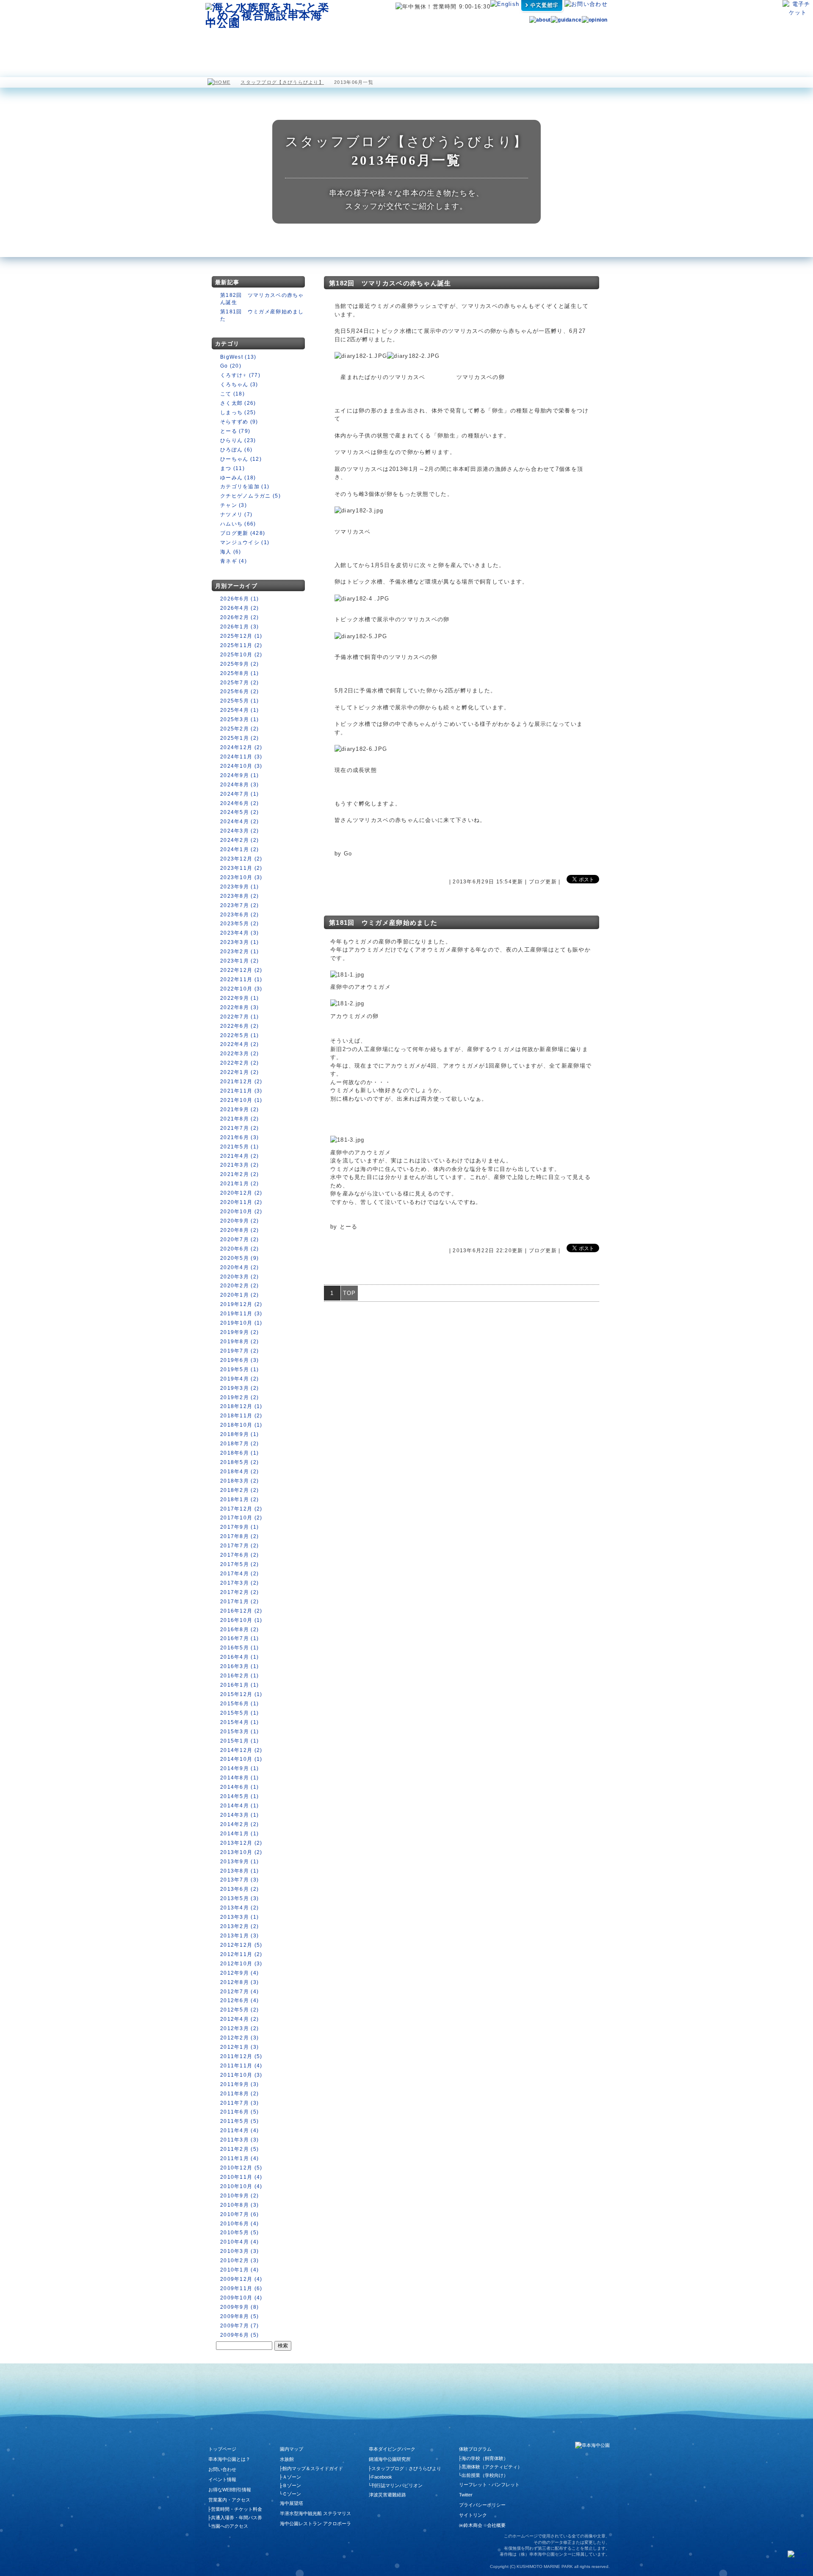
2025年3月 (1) (239, 719)
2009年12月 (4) (241, 2279)
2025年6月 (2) (239, 692)
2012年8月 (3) (239, 1982)
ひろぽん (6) (236, 450)
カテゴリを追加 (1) (245, 487)
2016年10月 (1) (241, 1620)
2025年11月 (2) (241, 645)
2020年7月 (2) (239, 1240)
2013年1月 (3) (239, 1936)
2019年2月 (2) (239, 1397)
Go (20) (231, 366)
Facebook (382, 2477)
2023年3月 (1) (239, 942)
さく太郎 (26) (238, 403)
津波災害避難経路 (387, 2495)
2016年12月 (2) (241, 1611)
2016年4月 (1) (239, 1657)
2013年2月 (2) (239, 1926)
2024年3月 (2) (239, 831)
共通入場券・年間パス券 (236, 2518)
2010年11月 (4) (241, 2177)
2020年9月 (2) (239, 1221)
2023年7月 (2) (239, 905)
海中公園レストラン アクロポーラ (424, 42)
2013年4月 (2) (239, 1908)
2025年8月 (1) (239, 673)
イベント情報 (222, 2479)
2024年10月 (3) (241, 766)
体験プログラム (538, 42)
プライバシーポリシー (482, 2505)
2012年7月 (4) (239, 1992)
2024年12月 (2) (241, 747)
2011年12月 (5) (241, 2056)
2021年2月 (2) (239, 1174)
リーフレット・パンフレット (489, 2485)
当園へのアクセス (230, 2526)
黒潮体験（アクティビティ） (492, 2467)
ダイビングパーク (486, 42)
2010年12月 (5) (241, 2168)
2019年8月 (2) (239, 1342)
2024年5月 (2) (239, 812)
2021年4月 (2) (239, 1156)
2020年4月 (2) (239, 1267)
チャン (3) (234, 505)
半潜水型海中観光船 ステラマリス (365, 42)
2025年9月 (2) (239, 664)
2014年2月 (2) (239, 1824)
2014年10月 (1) (241, 1759)
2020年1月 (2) (239, 1295)
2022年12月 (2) (241, 970)
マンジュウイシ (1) (245, 542)
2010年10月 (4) (241, 2186)
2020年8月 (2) (239, 1230)
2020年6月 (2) (239, 1249)
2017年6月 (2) (239, 1555)
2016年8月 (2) (239, 1630)
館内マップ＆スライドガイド (313, 2468)
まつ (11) (232, 468)
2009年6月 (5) (239, 2335)
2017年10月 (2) (241, 1518)
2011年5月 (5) (239, 2121)
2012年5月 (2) (239, 2010)
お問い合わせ (222, 2469)
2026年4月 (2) (239, 608)
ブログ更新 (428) (243, 533)
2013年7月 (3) (239, 1880)
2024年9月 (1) (239, 775)
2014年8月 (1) (239, 1778)
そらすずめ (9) (239, 422)
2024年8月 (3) (239, 785)
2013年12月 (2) (241, 1843)
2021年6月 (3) (239, 1137)
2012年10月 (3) (241, 1964)
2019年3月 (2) (239, 1388)
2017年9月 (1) (239, 1527)
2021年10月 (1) (241, 1100)
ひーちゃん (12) (241, 459)
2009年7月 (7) (239, 2326)
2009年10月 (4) (241, 2298)
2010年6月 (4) (239, 2224)
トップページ (222, 2449)
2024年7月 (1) (239, 794)
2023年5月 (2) (239, 924)
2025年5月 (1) (239, 701)
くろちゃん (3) (239, 385)
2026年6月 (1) (239, 599)
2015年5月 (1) (239, 1713)
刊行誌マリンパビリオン (397, 2485)
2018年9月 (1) (239, 1434)
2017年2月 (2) (239, 1592)
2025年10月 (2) (241, 655)
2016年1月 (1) (239, 1685)
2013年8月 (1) (239, 1871)
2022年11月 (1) (241, 979)
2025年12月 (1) (241, 636)
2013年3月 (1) (239, 1917)
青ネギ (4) (234, 561)
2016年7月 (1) (239, 1638)
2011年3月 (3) (239, 2140)
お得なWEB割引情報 (230, 2490)
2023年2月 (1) (239, 952)
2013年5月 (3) (239, 1898)
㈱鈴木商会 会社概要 (482, 2525)
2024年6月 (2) (239, 803)
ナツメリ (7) (236, 515)
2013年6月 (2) (239, 1889)
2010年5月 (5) (239, 2233)
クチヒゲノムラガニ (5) (250, 496)
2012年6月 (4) (239, 2000)
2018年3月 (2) (239, 1481)
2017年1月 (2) (239, 1602)
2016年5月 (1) (239, 1648)
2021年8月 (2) (239, 1119)
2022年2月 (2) (239, 1063)
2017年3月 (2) (239, 1583)
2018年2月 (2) (239, 1490)
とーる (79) (235, 431)
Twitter (466, 2495)
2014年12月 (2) (241, 1750)
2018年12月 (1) (241, 1406)
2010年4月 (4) (239, 2242)
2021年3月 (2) (239, 1165)
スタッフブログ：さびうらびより (406, 2468)
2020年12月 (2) (241, 1193)
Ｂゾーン (292, 2485)
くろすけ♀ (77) (240, 375)
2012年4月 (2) (239, 2019)
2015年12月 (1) (241, 1694)
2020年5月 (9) (239, 1258)
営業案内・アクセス (583, 42)
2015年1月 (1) (239, 1741)
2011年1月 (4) (239, 2158)
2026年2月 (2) (239, 617)
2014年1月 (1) (239, 1834)
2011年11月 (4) (241, 2066)
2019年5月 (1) (239, 1370)
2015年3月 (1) (239, 1732)
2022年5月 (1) (239, 1035)
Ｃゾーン (292, 2494)
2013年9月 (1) (239, 1862)
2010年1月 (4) (239, 2270)
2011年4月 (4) (239, 2131)
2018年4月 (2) (239, 1472)
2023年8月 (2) (239, 896)
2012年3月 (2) (239, 2028)
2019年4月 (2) (239, 1379)
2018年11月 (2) (241, 1416)
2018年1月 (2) (239, 1500)
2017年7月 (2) (239, 1546)
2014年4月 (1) (239, 1806)
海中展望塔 (312, 42)
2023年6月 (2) (239, 915)
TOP (350, 1293)
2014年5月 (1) (239, 1796)
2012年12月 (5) (241, 1945)
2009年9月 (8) (239, 2307)
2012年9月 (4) (239, 1973)
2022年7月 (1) (239, 1017)
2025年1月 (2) (239, 738)
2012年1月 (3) (239, 2047)
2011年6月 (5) (239, 2112)
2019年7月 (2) (239, 1351)
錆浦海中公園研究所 (390, 2459)
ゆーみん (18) (238, 478)
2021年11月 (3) (241, 1091)
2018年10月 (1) (241, 1425)
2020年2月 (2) (239, 1286)
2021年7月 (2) (239, 1128)
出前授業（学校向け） (485, 2475)
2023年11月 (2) (241, 868)
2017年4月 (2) (239, 1574)
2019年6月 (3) (239, 1360)
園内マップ (229, 42)
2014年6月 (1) (239, 1787)
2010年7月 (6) (239, 2214)
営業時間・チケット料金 (236, 2509)
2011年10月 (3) (241, 2075)
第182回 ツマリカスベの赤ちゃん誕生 (390, 283)
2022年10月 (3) (241, 989)
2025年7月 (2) (239, 683)
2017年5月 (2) (239, 1564)
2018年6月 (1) (239, 1453)
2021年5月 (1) (239, 1147)
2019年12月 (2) (241, 1304)
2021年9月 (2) (239, 1110)
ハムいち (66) (238, 524)
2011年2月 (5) (239, 2149)
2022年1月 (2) (239, 1072)
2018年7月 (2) (239, 1444)
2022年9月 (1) (239, 998)
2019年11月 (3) (241, 1314)
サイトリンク (473, 2515)
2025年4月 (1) (239, 710)
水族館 (271, 42)
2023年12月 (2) (241, 859)
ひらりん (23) (238, 440)
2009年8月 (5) (239, 2316)
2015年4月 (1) (239, 1722)
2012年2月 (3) (239, 2038)
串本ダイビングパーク (392, 2449)
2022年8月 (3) (239, 1007)
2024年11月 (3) (241, 757)
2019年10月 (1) (241, 1323)
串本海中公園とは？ (229, 2459)
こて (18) (232, 394)
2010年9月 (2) (239, 2196)
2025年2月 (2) (239, 729)
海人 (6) (231, 552)
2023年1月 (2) (239, 961)
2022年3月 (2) (239, 1054)
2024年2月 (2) (239, 840)
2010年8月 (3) (239, 2205)
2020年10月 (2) (241, 1212)
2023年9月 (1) (239, 887)
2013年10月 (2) (241, 1852)
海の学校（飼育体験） (485, 2458)
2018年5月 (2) (239, 1462)
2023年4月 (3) (239, 933)
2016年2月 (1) (239, 1676)
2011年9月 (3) (239, 2084)
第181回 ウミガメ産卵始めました (383, 923)
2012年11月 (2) (241, 1954)
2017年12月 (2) (241, 1509)
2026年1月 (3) (239, 627)
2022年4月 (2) (239, 1044)
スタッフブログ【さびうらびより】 (282, 82)
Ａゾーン (292, 2477)
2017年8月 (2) (239, 1536)
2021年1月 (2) (239, 1184)
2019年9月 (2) (239, 1332)
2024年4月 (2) (239, 822)
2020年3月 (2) (239, 1277)
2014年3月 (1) (239, 1815)
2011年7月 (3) (239, 2103)
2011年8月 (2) (239, 2094)
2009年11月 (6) (241, 2288)
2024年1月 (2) (239, 849)
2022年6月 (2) (239, 1026)
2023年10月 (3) (241, 877)
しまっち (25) (238, 412)
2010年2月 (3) (239, 2261)
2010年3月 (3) (239, 2251)
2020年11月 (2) (241, 1202)
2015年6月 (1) (239, 1704)
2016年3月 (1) (239, 1666)
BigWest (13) (238, 357)
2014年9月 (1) (239, 1768)
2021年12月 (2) (241, 1082)
